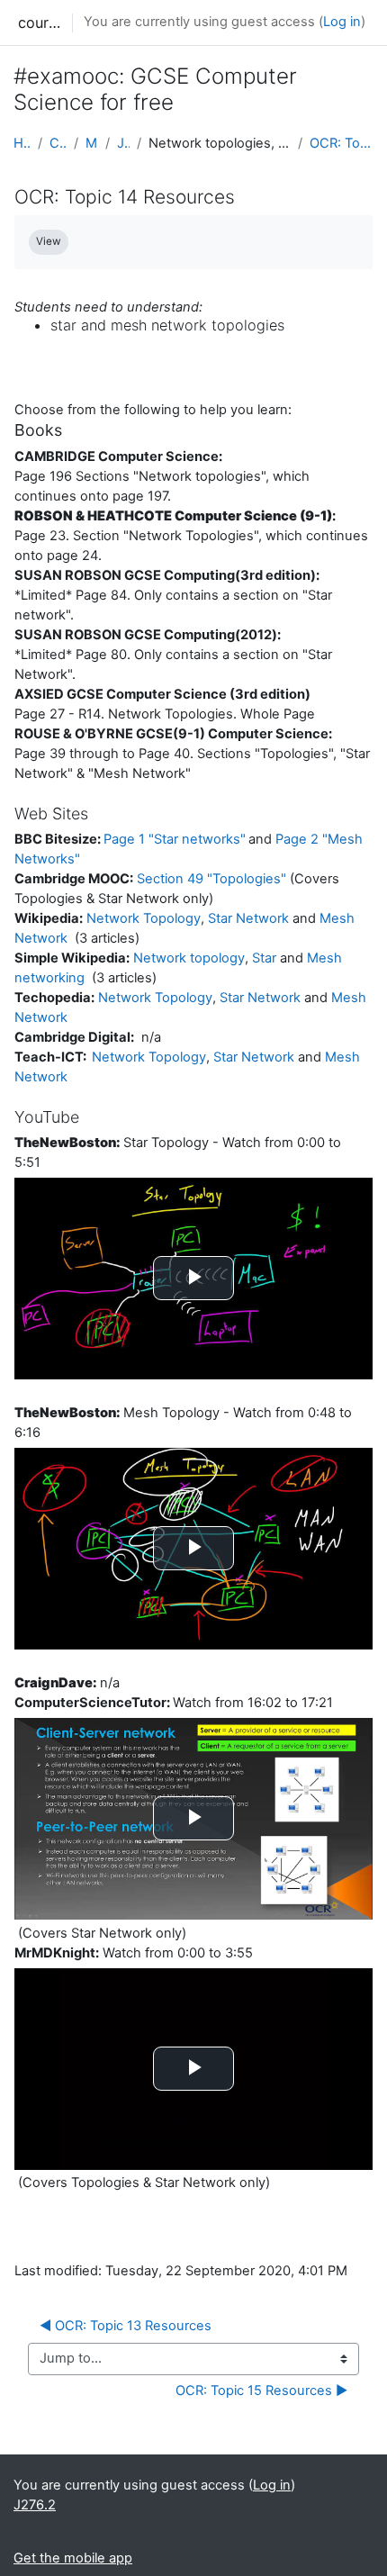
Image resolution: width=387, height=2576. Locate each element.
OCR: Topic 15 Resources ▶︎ (261, 2391)
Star (264, 958)
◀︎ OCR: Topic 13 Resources (126, 2326)
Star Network (248, 918)
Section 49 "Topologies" (211, 879)
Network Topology (144, 918)
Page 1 (175, 839)
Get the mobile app (73, 2558)
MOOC (91, 143)
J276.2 (123, 143)
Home (22, 143)
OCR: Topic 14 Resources (342, 143)
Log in (342, 22)
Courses (58, 143)
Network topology (189, 958)
